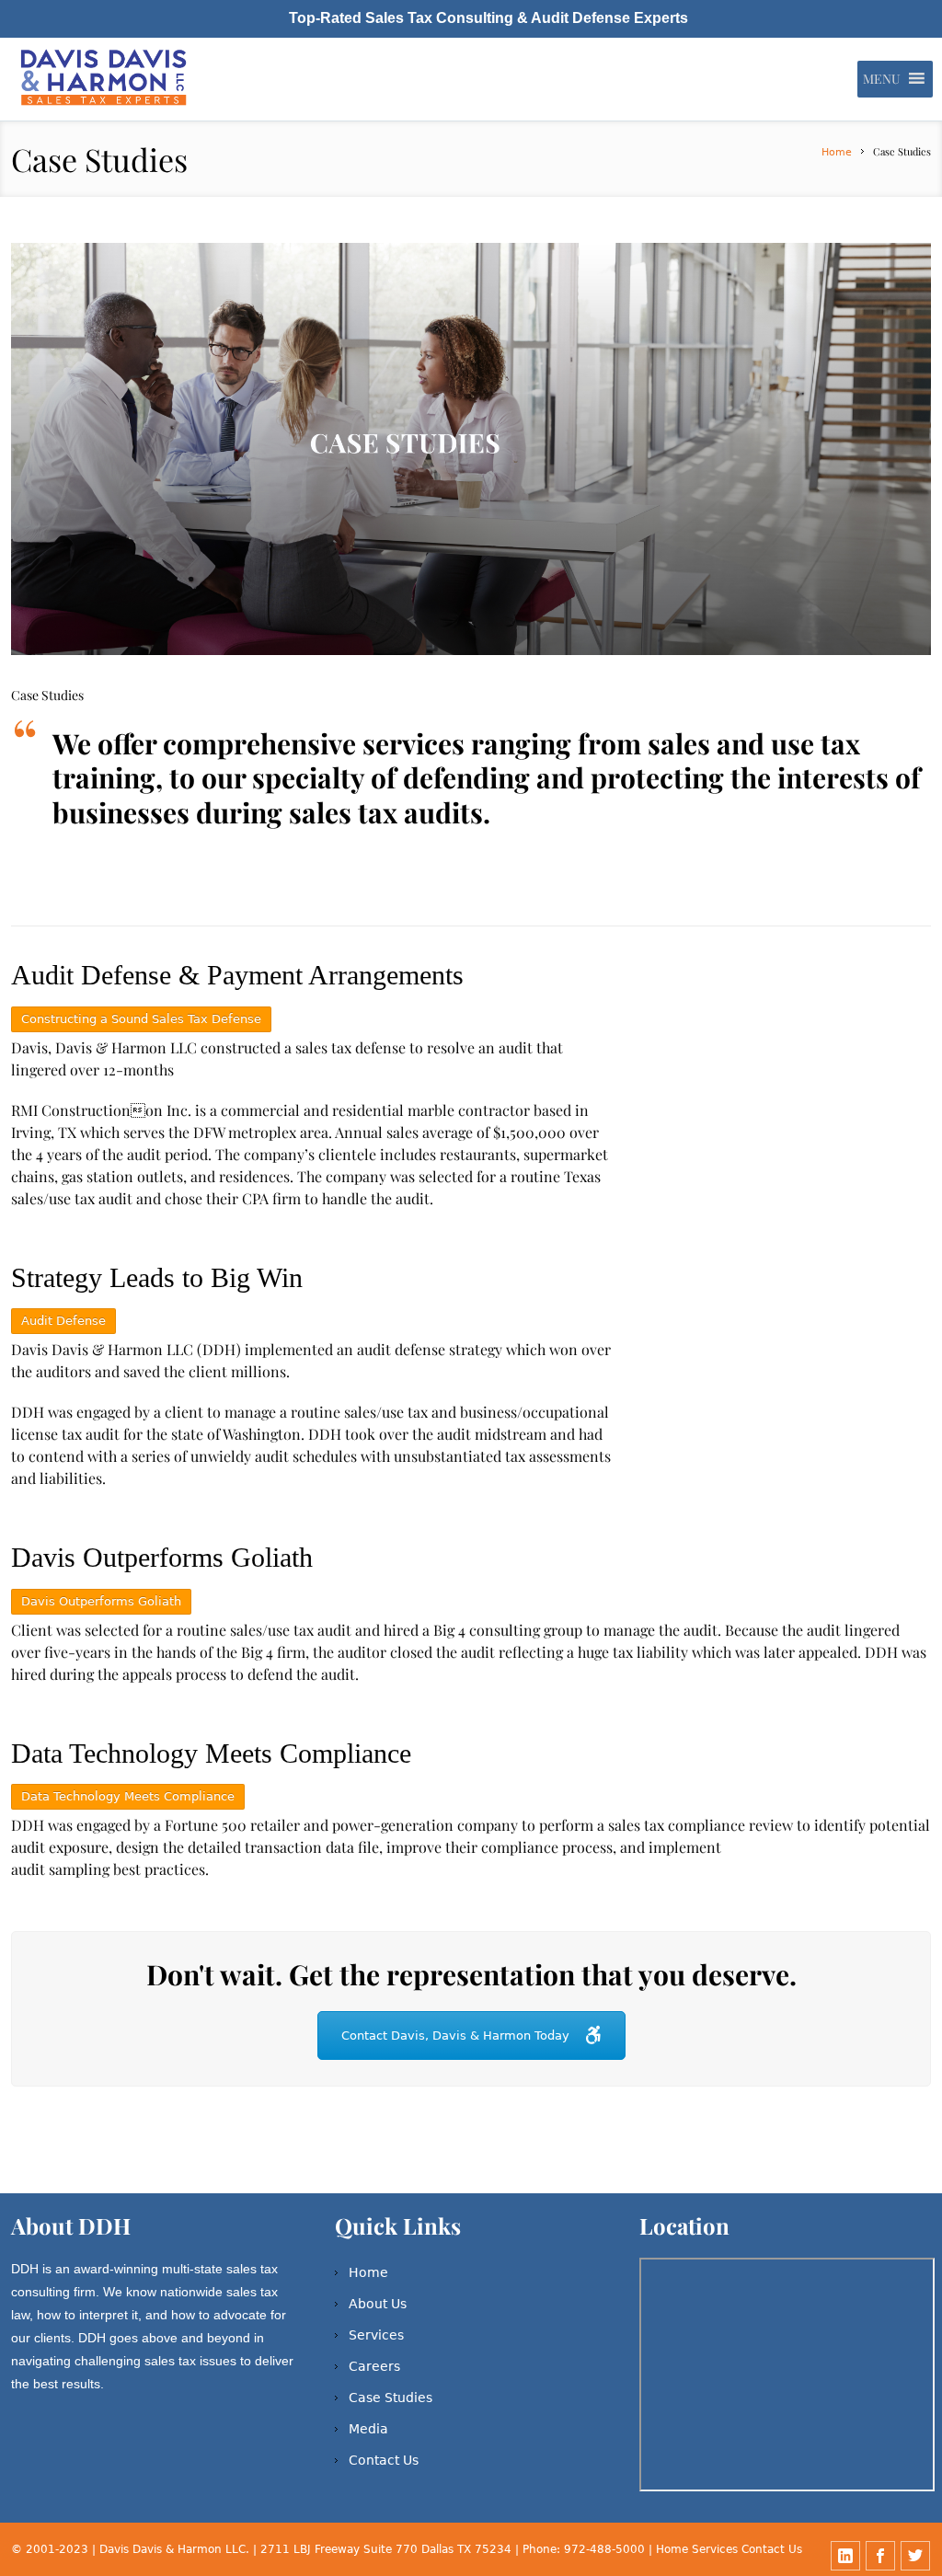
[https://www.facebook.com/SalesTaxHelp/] (880, 2556)
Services (376, 2335)
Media (368, 2429)
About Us (378, 2304)
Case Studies (391, 2398)
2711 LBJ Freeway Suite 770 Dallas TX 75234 (388, 2549)
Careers (374, 2366)
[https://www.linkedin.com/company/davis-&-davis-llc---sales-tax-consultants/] (845, 2556)
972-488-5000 (604, 2549)
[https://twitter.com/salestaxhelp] (915, 2556)
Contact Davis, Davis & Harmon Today (455, 2035)
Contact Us (384, 2460)
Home (837, 152)
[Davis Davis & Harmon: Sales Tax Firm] (105, 79)
